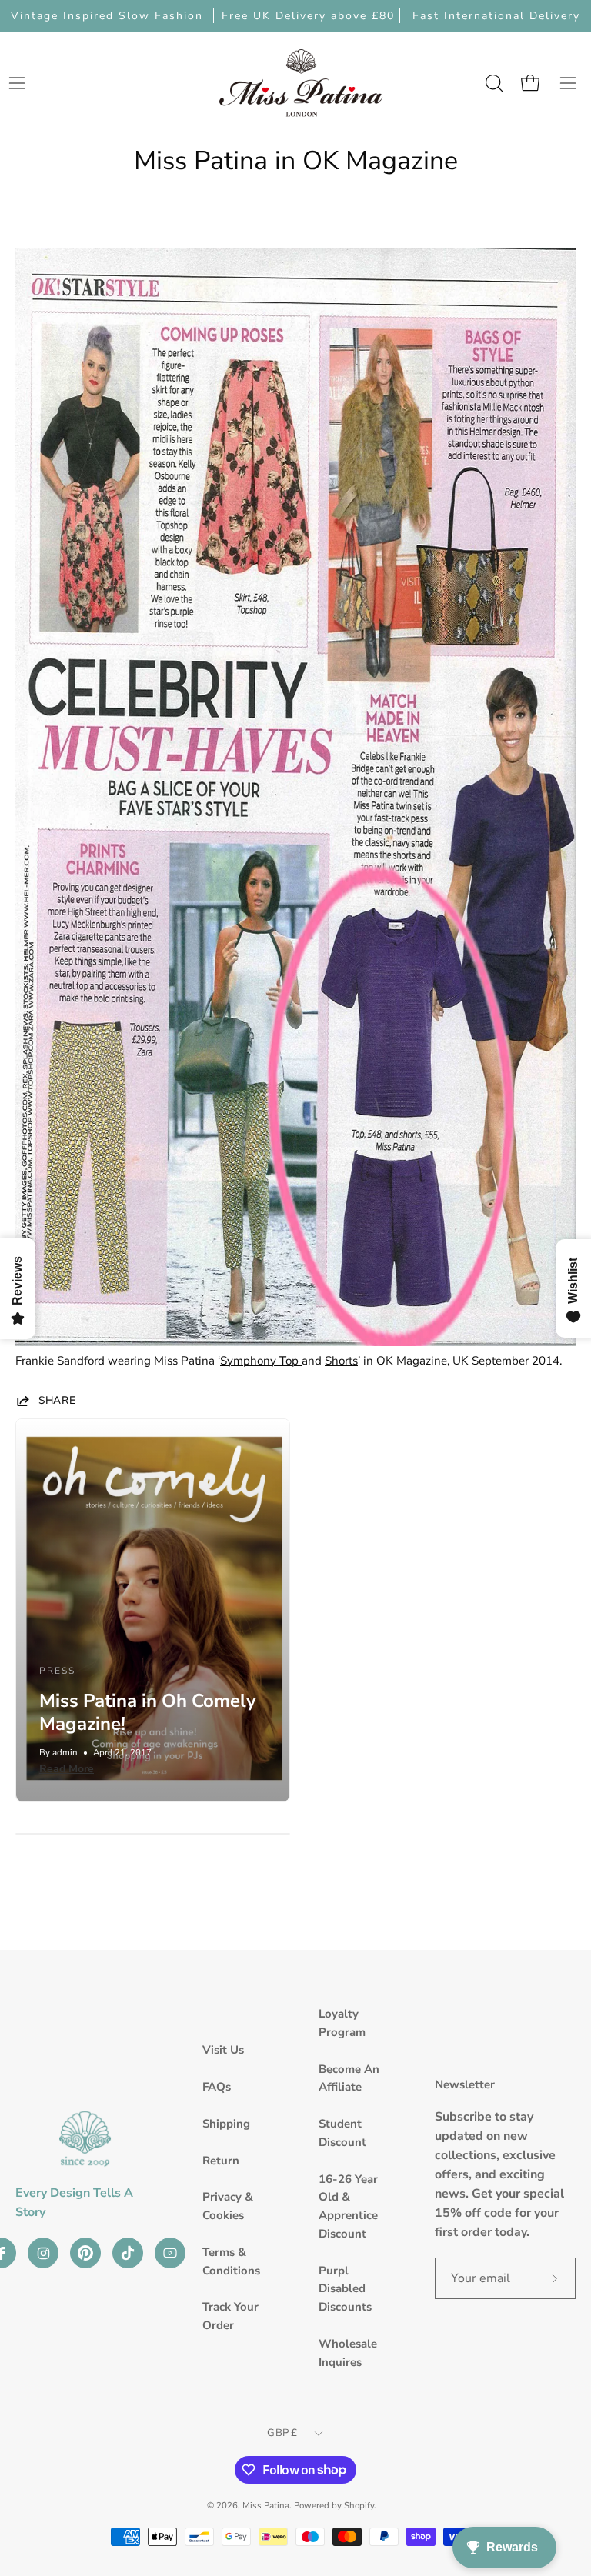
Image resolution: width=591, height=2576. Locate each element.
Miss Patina (266, 2505)
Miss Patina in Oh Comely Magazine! (148, 1712)
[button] (492, 83)
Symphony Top (261, 1361)
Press (57, 1671)
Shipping (226, 2124)
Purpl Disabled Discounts (345, 2289)
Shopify (359, 2505)
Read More (67, 1769)
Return (221, 2161)
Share (57, 1401)
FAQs (217, 2087)
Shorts (341, 1361)
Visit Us (223, 2050)
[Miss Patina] (301, 83)
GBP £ (282, 2433)
